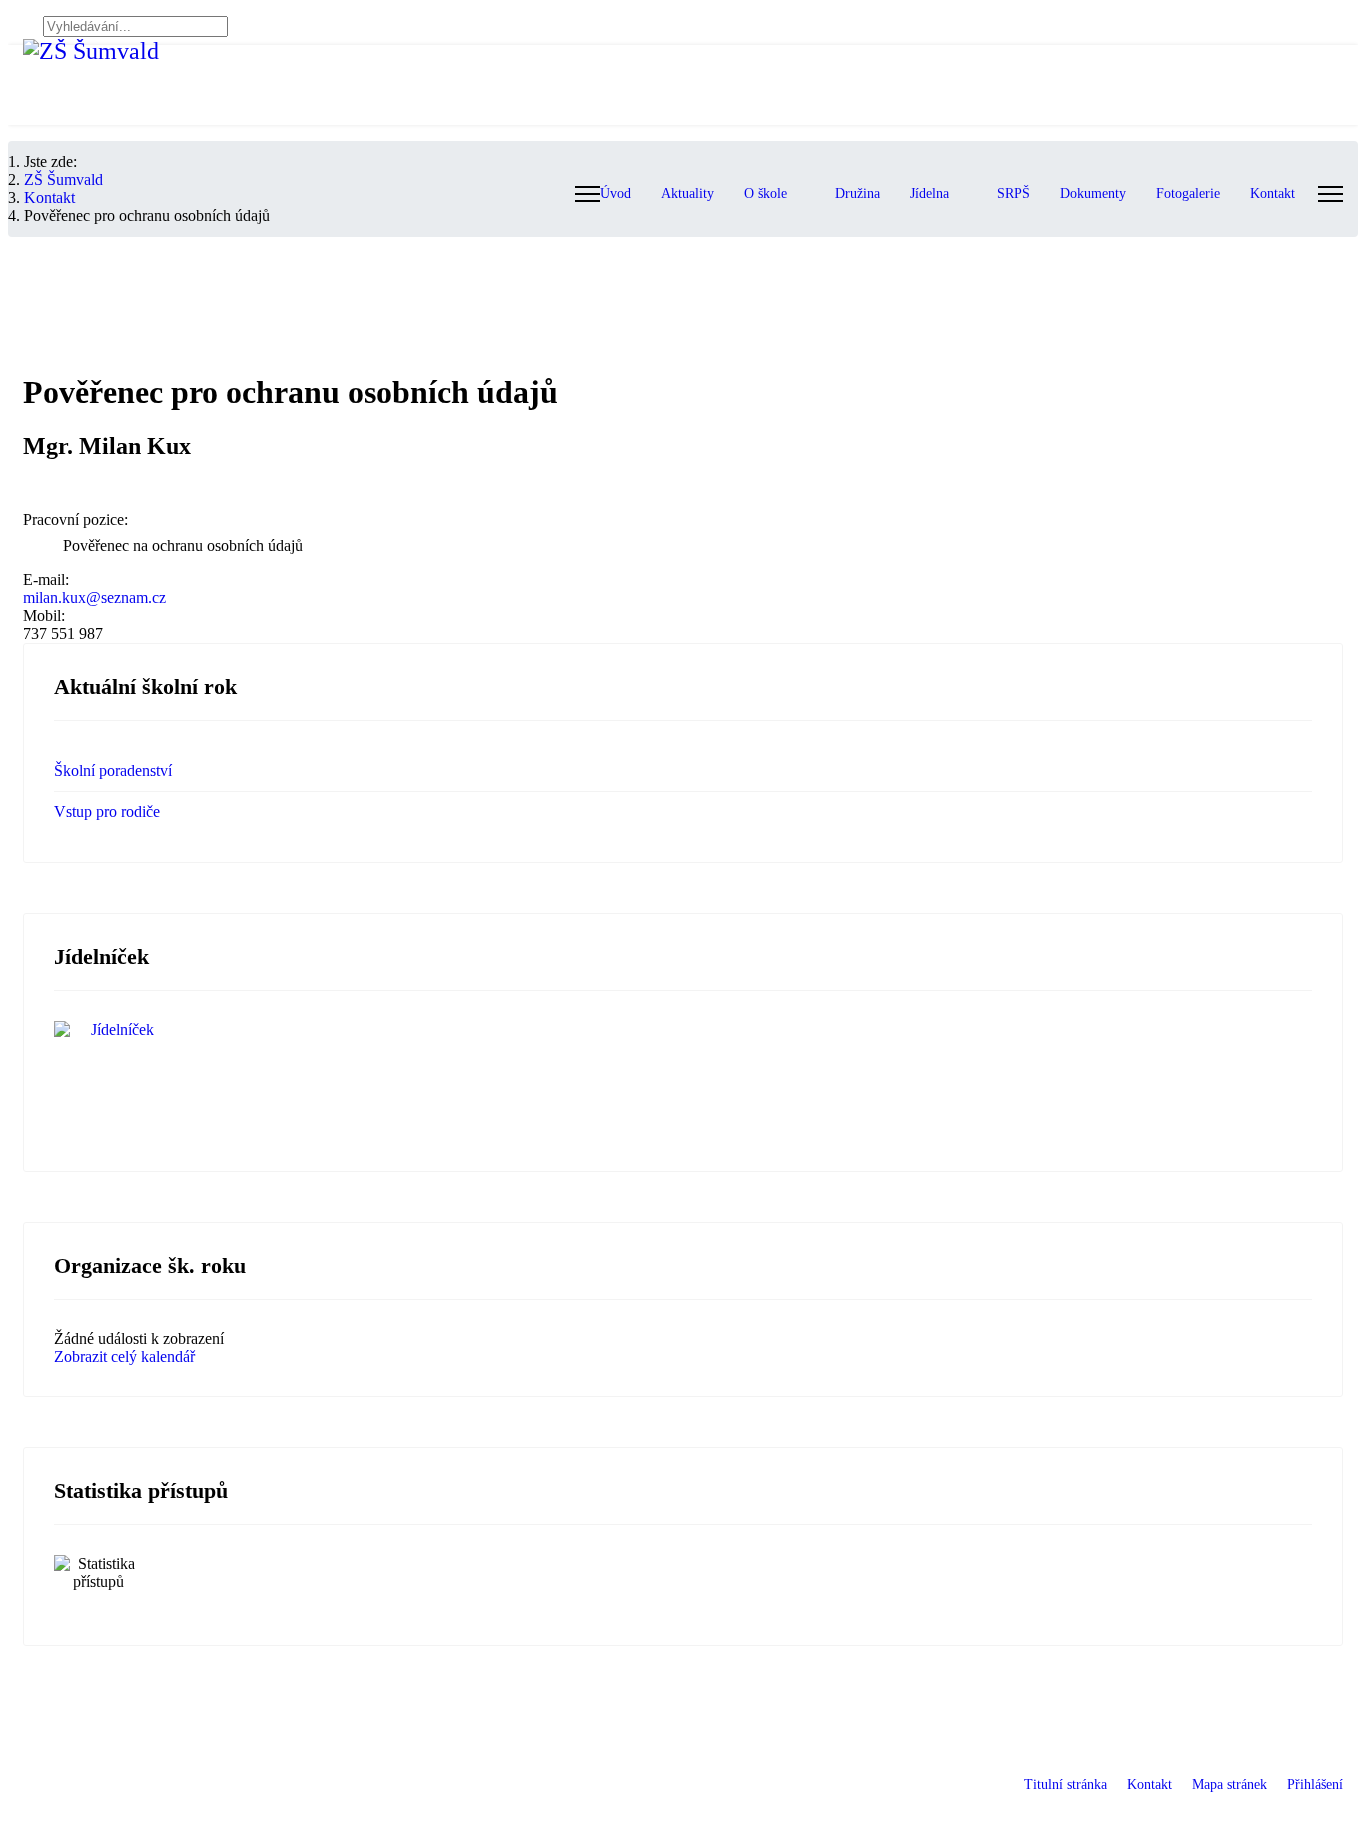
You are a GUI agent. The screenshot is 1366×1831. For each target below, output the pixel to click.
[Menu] (1330, 194)
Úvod (615, 193)
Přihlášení (1315, 1784)
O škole (765, 193)
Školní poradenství (113, 770)
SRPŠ (1013, 193)
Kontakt (1272, 193)
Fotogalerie (1188, 193)
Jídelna (929, 193)
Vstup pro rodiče (107, 811)
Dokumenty (1093, 193)
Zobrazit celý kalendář (124, 1356)
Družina (857, 193)
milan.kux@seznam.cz (94, 597)
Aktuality (687, 193)
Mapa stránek (1229, 1784)
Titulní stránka (1065, 1784)
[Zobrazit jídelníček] (683, 1081)
